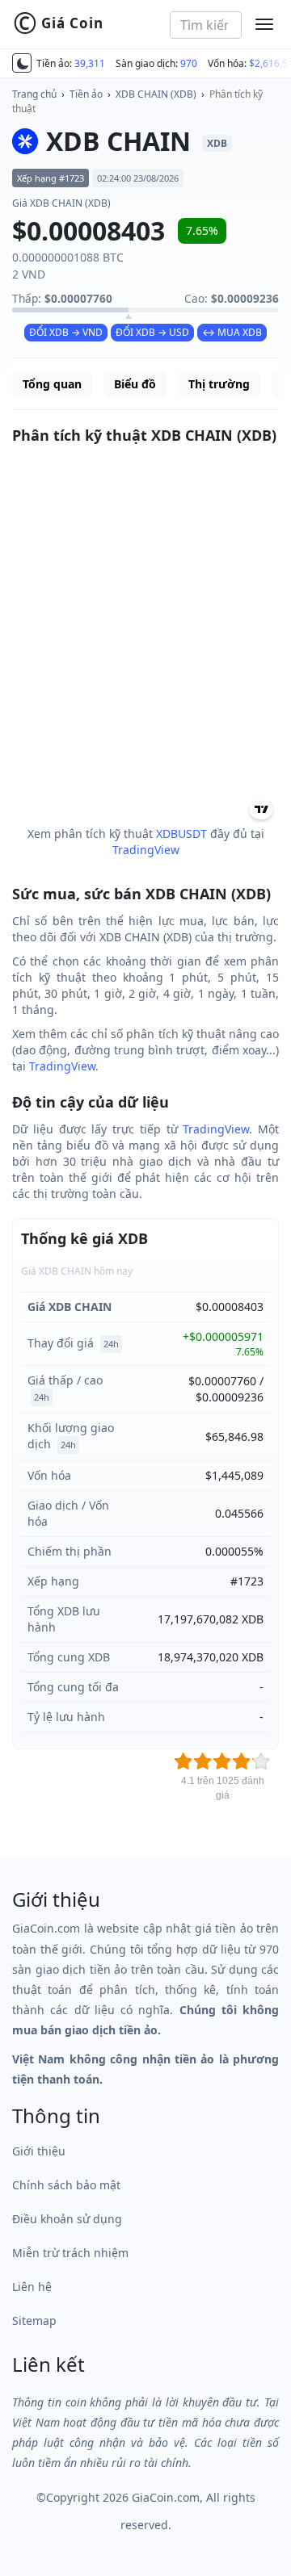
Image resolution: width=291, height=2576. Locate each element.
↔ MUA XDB (232, 332)
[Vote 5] (261, 1761)
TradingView (146, 850)
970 (189, 63)
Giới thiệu (39, 2151)
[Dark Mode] (22, 63)
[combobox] (206, 25)
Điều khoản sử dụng (67, 2219)
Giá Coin (58, 23)
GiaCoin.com (166, 2497)
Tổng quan (52, 384)
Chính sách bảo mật (66, 2185)
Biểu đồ (135, 384)
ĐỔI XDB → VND (66, 332)
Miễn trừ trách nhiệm (70, 2253)
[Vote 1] (183, 1761)
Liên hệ (32, 2287)
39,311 (90, 63)
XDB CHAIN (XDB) (156, 94)
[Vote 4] (242, 1761)
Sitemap (34, 2320)
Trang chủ (34, 94)
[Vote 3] (222, 1761)
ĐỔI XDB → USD (152, 332)
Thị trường (219, 384)
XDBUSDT (181, 834)
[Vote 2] (203, 1761)
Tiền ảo (86, 94)
